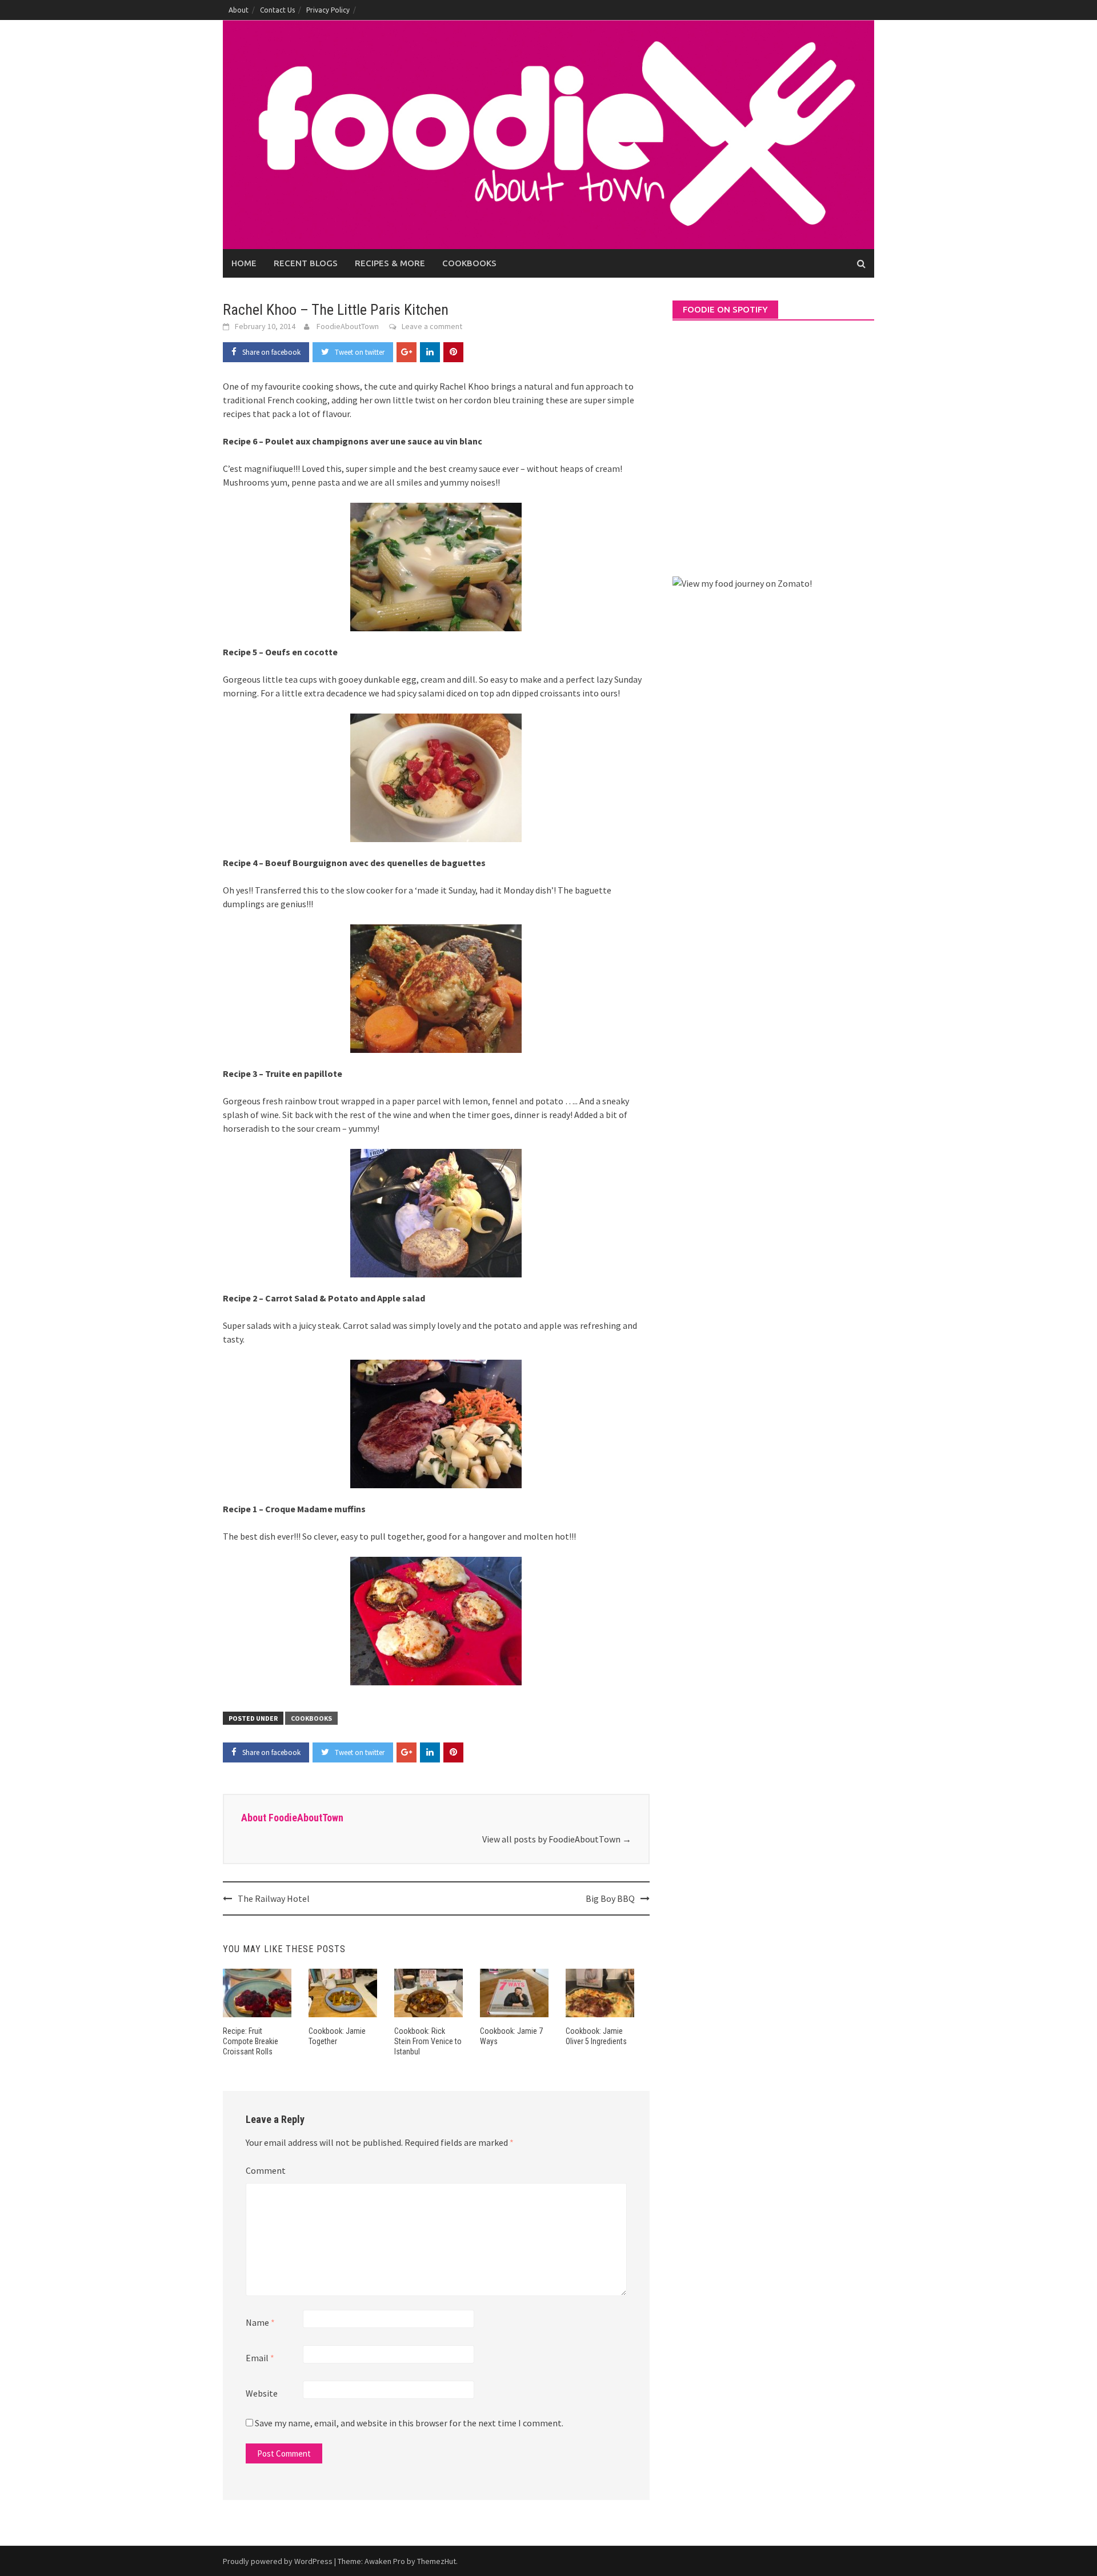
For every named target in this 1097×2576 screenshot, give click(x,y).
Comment (266, 2170)
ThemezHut (437, 2561)
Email (260, 2358)
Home (244, 263)
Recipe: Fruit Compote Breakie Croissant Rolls (251, 2041)
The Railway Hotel (274, 1898)
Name (260, 2322)
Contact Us (277, 10)
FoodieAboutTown (348, 326)
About (239, 10)
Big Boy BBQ (610, 1898)
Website (262, 2393)
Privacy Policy (328, 10)
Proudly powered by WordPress (278, 2561)
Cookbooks (469, 263)
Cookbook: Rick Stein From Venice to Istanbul (428, 2041)
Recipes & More (390, 263)
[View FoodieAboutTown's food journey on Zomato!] (742, 582)
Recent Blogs (306, 263)
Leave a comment (432, 326)
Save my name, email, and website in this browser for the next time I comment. (409, 2423)
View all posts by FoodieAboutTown (557, 1839)
